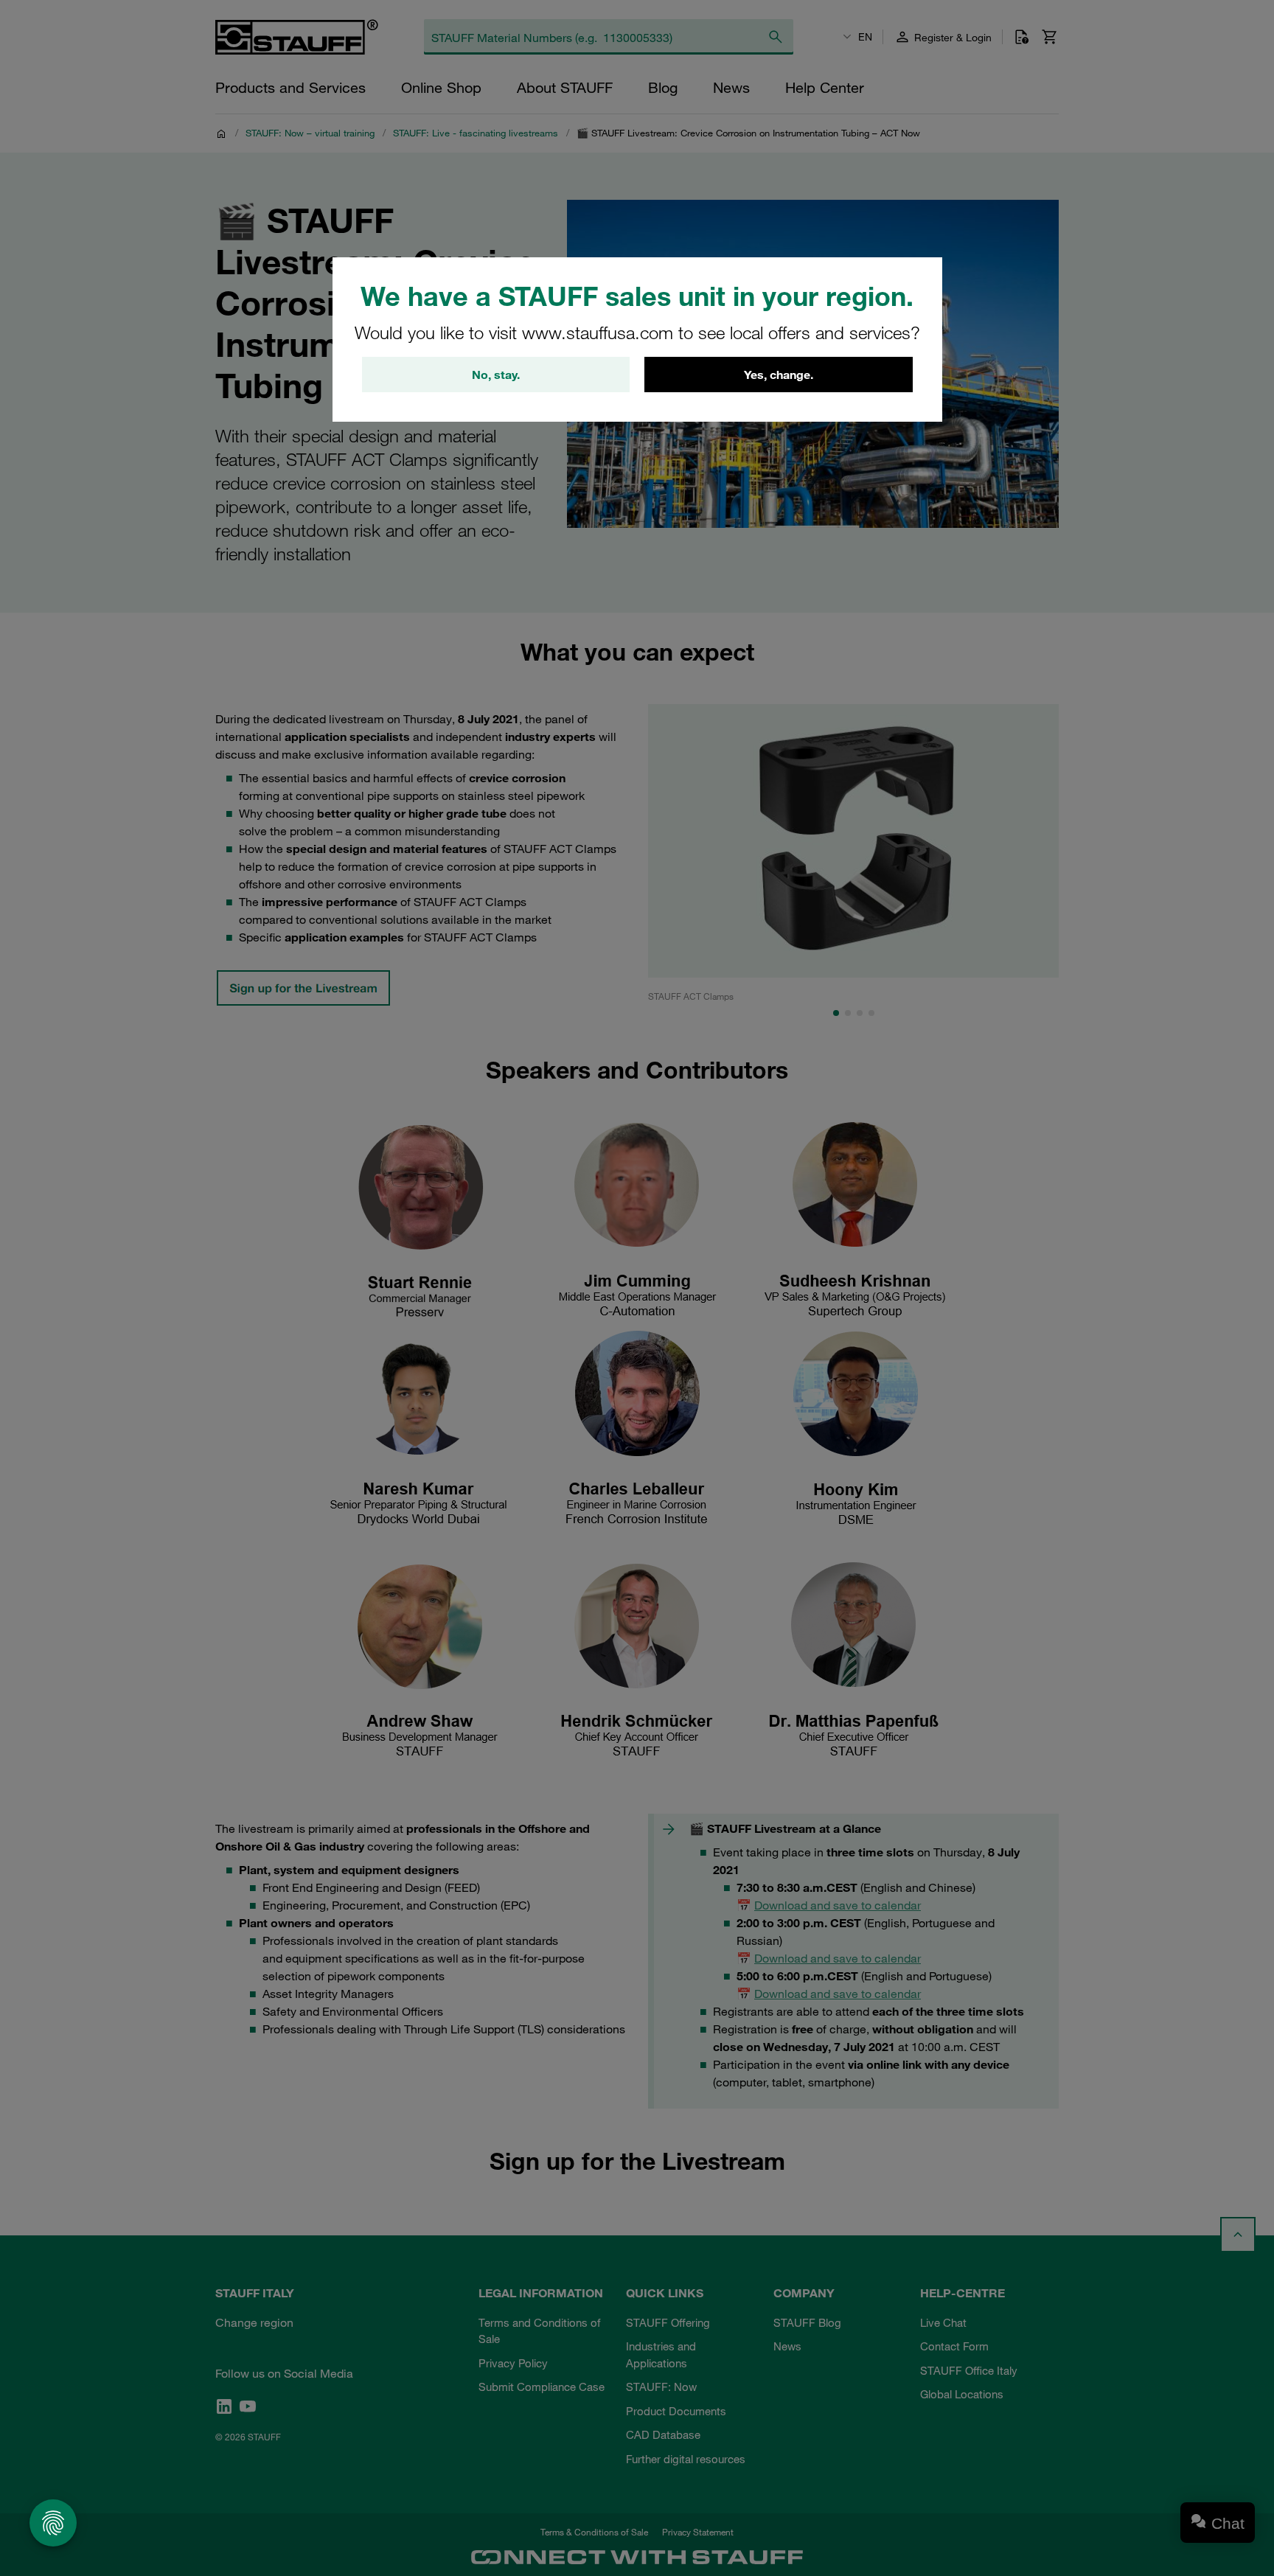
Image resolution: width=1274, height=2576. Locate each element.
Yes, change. (779, 375)
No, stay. (496, 375)
